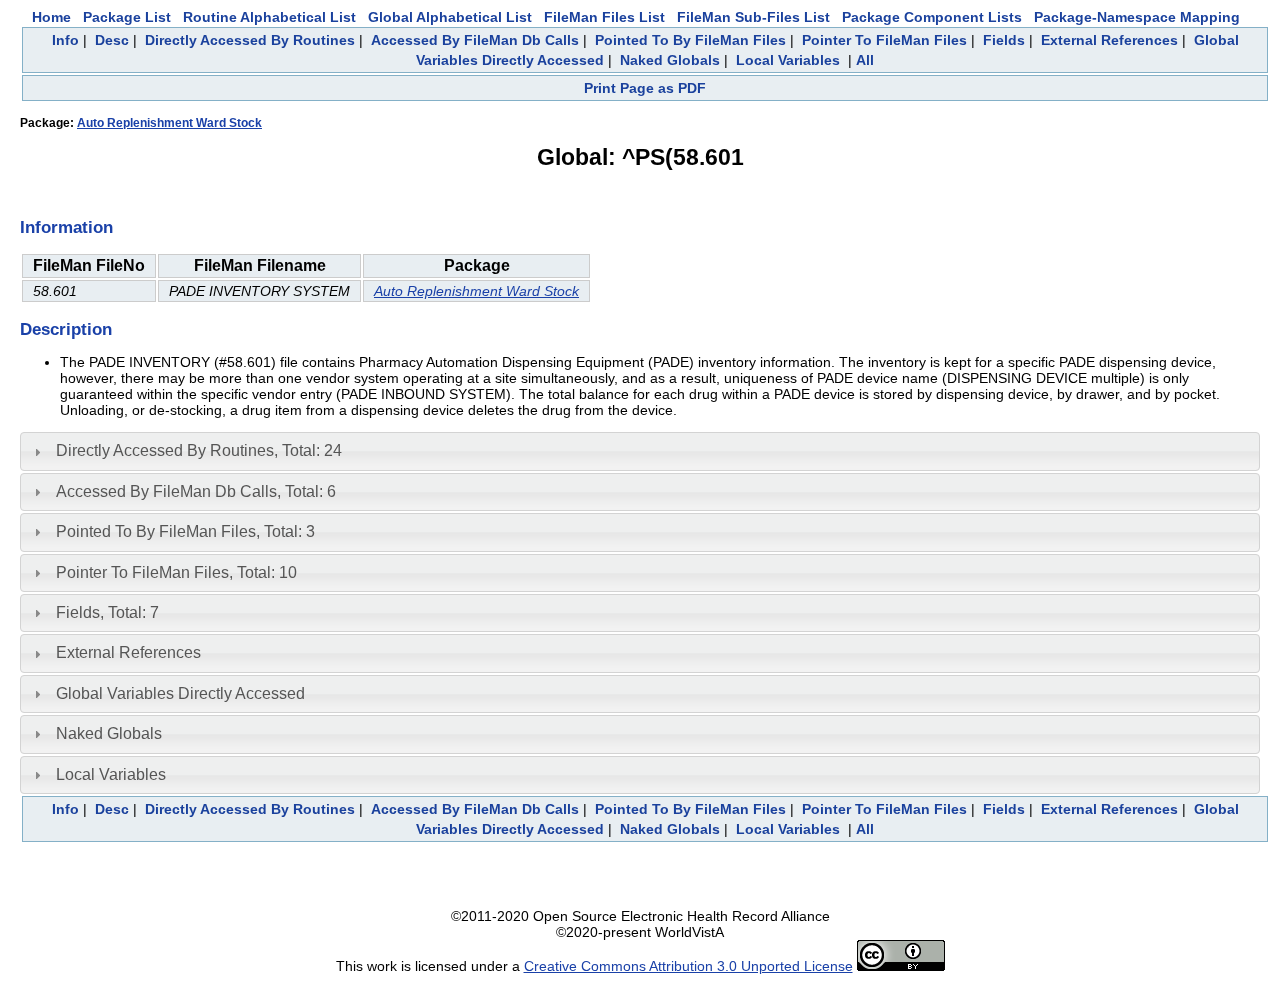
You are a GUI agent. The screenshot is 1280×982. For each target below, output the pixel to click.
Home (51, 17)
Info (65, 40)
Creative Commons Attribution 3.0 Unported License (688, 966)
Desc (112, 40)
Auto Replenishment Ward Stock (169, 123)
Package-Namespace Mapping (1137, 17)
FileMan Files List (604, 17)
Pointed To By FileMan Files (690, 40)
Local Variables (788, 60)
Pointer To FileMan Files (884, 40)
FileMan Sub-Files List (753, 17)
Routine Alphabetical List (269, 17)
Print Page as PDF (645, 88)
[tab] (640, 451)
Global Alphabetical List (450, 17)
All (865, 60)
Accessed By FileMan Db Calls (475, 40)
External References (1109, 40)
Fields (1004, 40)
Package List (127, 17)
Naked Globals (670, 60)
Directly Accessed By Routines (250, 40)
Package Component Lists (932, 17)
